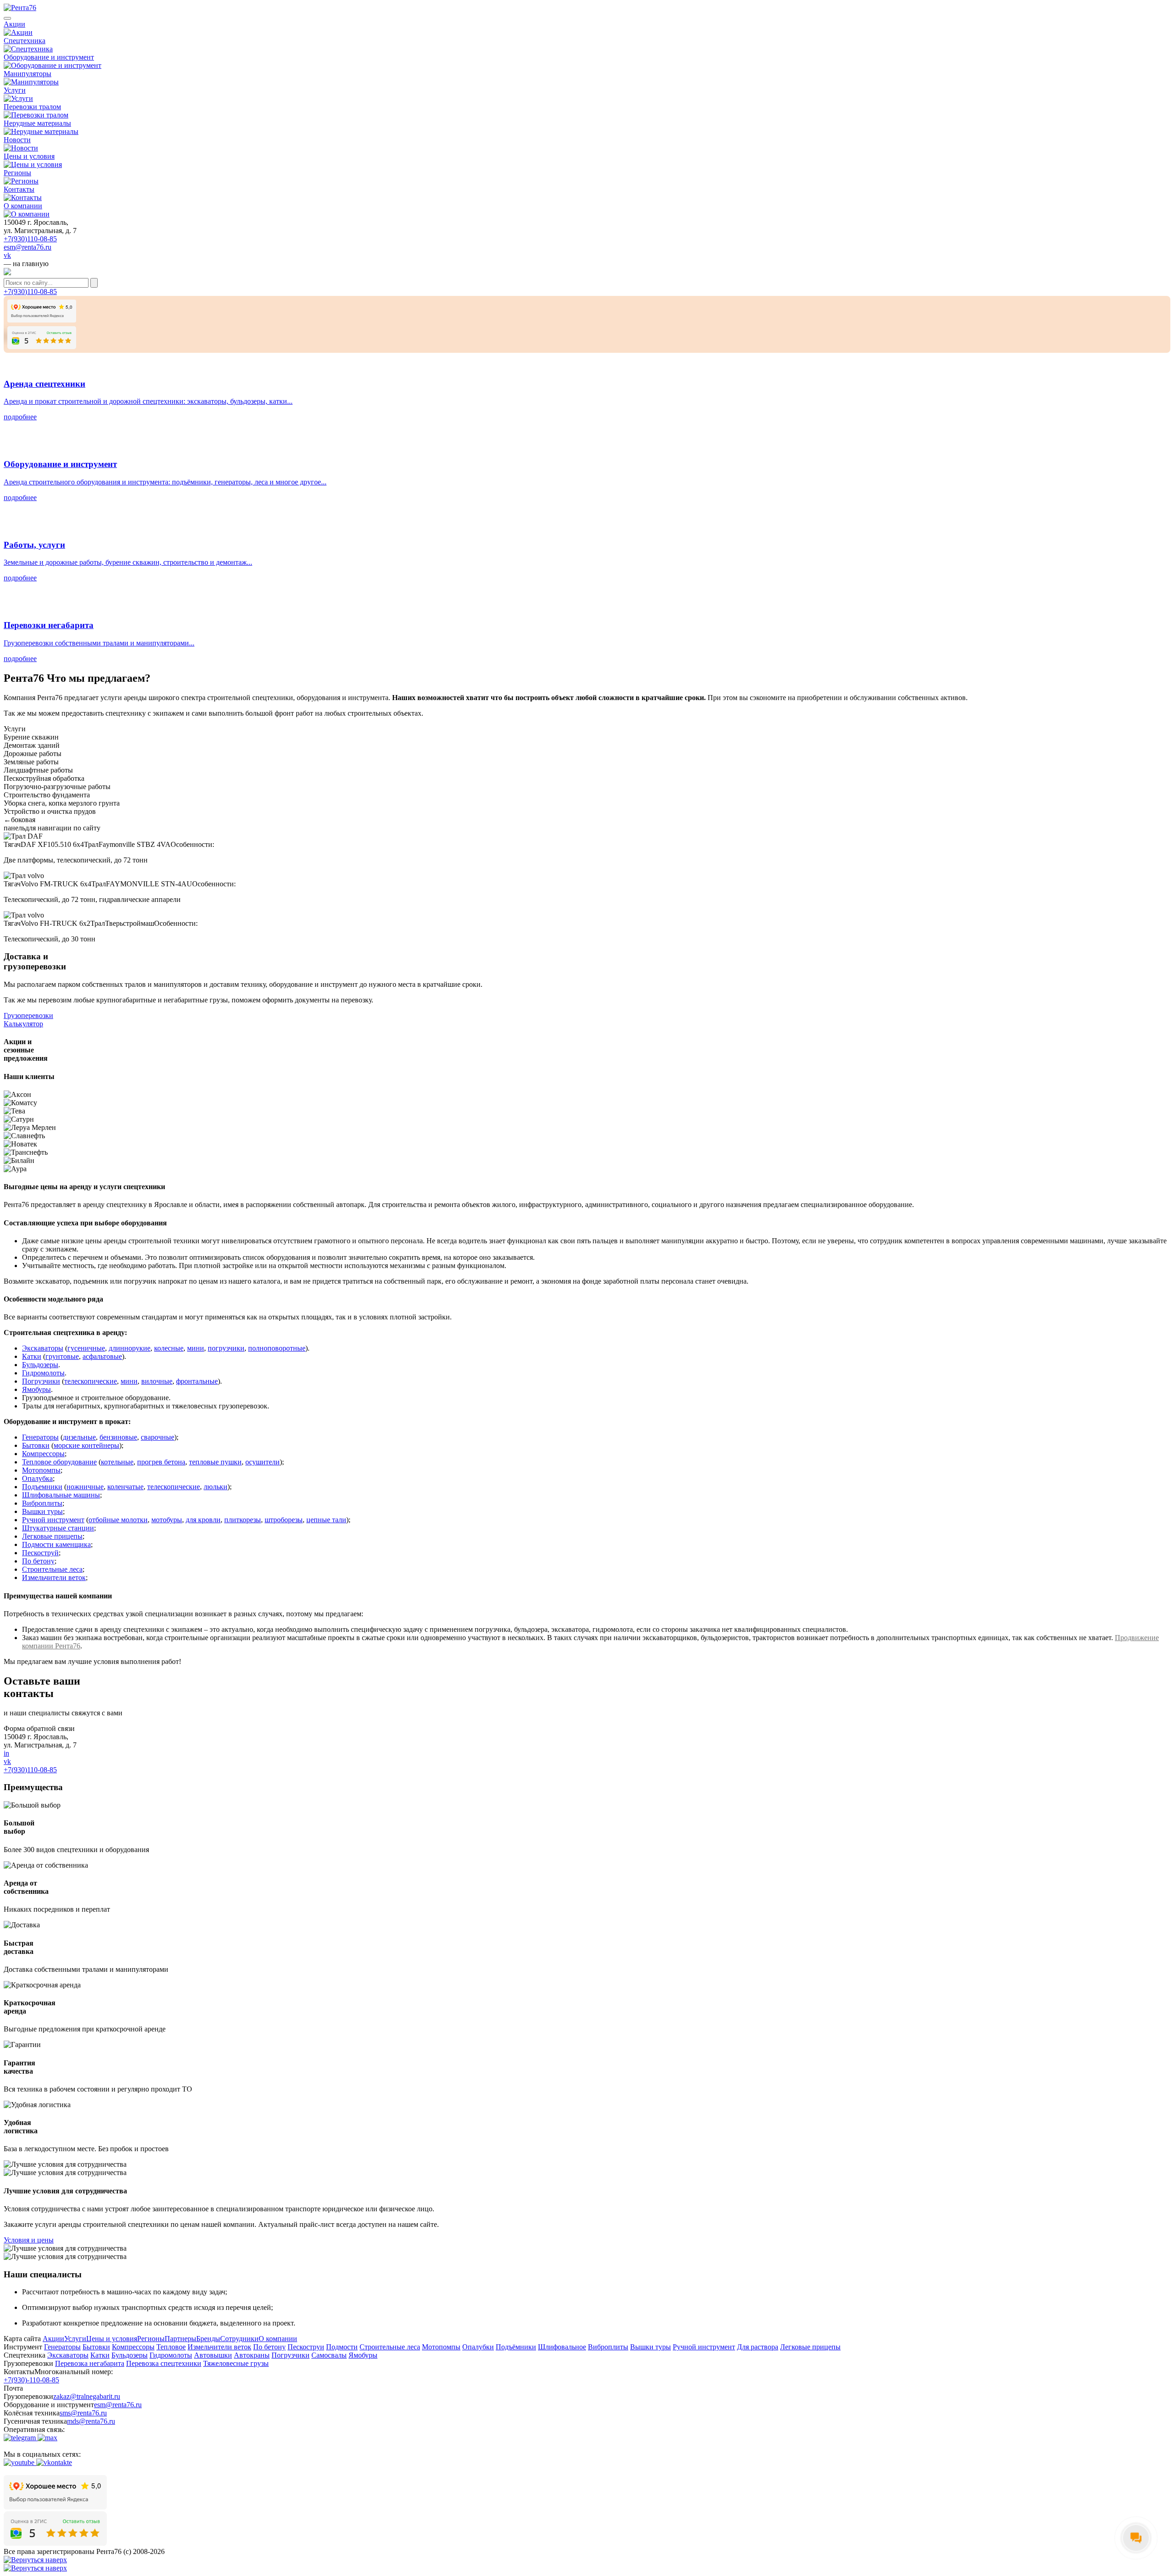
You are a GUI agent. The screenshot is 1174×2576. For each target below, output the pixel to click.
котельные (117, 1462)
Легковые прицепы (52, 1536)
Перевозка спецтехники (164, 2363)
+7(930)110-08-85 (30, 239)
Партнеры (180, 2339)
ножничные (85, 1487)
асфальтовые (102, 1356)
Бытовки (36, 1445)
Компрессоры (43, 1454)
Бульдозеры (40, 1365)
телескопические (91, 1381)
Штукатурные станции (58, 1528)
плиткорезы (243, 1520)
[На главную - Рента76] (587, 8)
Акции (53, 2339)
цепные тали (326, 1520)
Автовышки (213, 2355)
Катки (32, 1356)
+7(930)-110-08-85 (31, 2380)
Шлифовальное (562, 2347)
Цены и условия (112, 2339)
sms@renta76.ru (83, 2413)
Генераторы (40, 1437)
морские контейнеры (86, 1445)
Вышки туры (42, 1511)
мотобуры (167, 1520)
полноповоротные (277, 1348)
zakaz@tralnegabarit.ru (87, 2396)
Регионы (151, 2339)
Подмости (342, 2347)
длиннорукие (130, 1348)
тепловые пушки (215, 1462)
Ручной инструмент (53, 1520)
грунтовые (62, 1356)
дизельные (79, 1437)
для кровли (203, 1520)
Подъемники (42, 1487)
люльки (216, 1487)
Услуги (75, 2339)
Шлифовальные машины (61, 1495)
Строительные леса (52, 1569)
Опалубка (37, 1478)
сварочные (158, 1437)
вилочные (157, 1381)
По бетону (38, 1561)
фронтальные (197, 1381)
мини (196, 1348)
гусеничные (86, 1348)
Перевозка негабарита (90, 2363)
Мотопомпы (41, 1470)
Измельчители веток (54, 1577)
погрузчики (226, 1348)
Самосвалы (329, 2355)
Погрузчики (41, 1381)
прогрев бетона (161, 1462)
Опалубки (478, 2347)
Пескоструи (306, 2347)
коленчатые (125, 1487)
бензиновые (118, 1437)
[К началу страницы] (35, 2560)
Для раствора (758, 2347)
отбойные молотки (118, 1520)
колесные (169, 1348)
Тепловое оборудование (59, 1462)
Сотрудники (239, 2339)
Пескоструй (40, 1553)
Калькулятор (23, 1024)
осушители (263, 1462)
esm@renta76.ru (28, 247)
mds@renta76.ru (91, 2421)
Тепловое (171, 2347)
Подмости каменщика (56, 1544)
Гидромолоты (43, 1373)
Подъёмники (516, 2347)
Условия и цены (29, 2240)
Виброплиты (42, 1503)
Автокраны (252, 2355)
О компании (278, 2339)
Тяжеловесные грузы (236, 2363)
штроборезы (284, 1520)
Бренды (208, 2339)
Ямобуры (36, 1389)
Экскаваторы (43, 1348)
